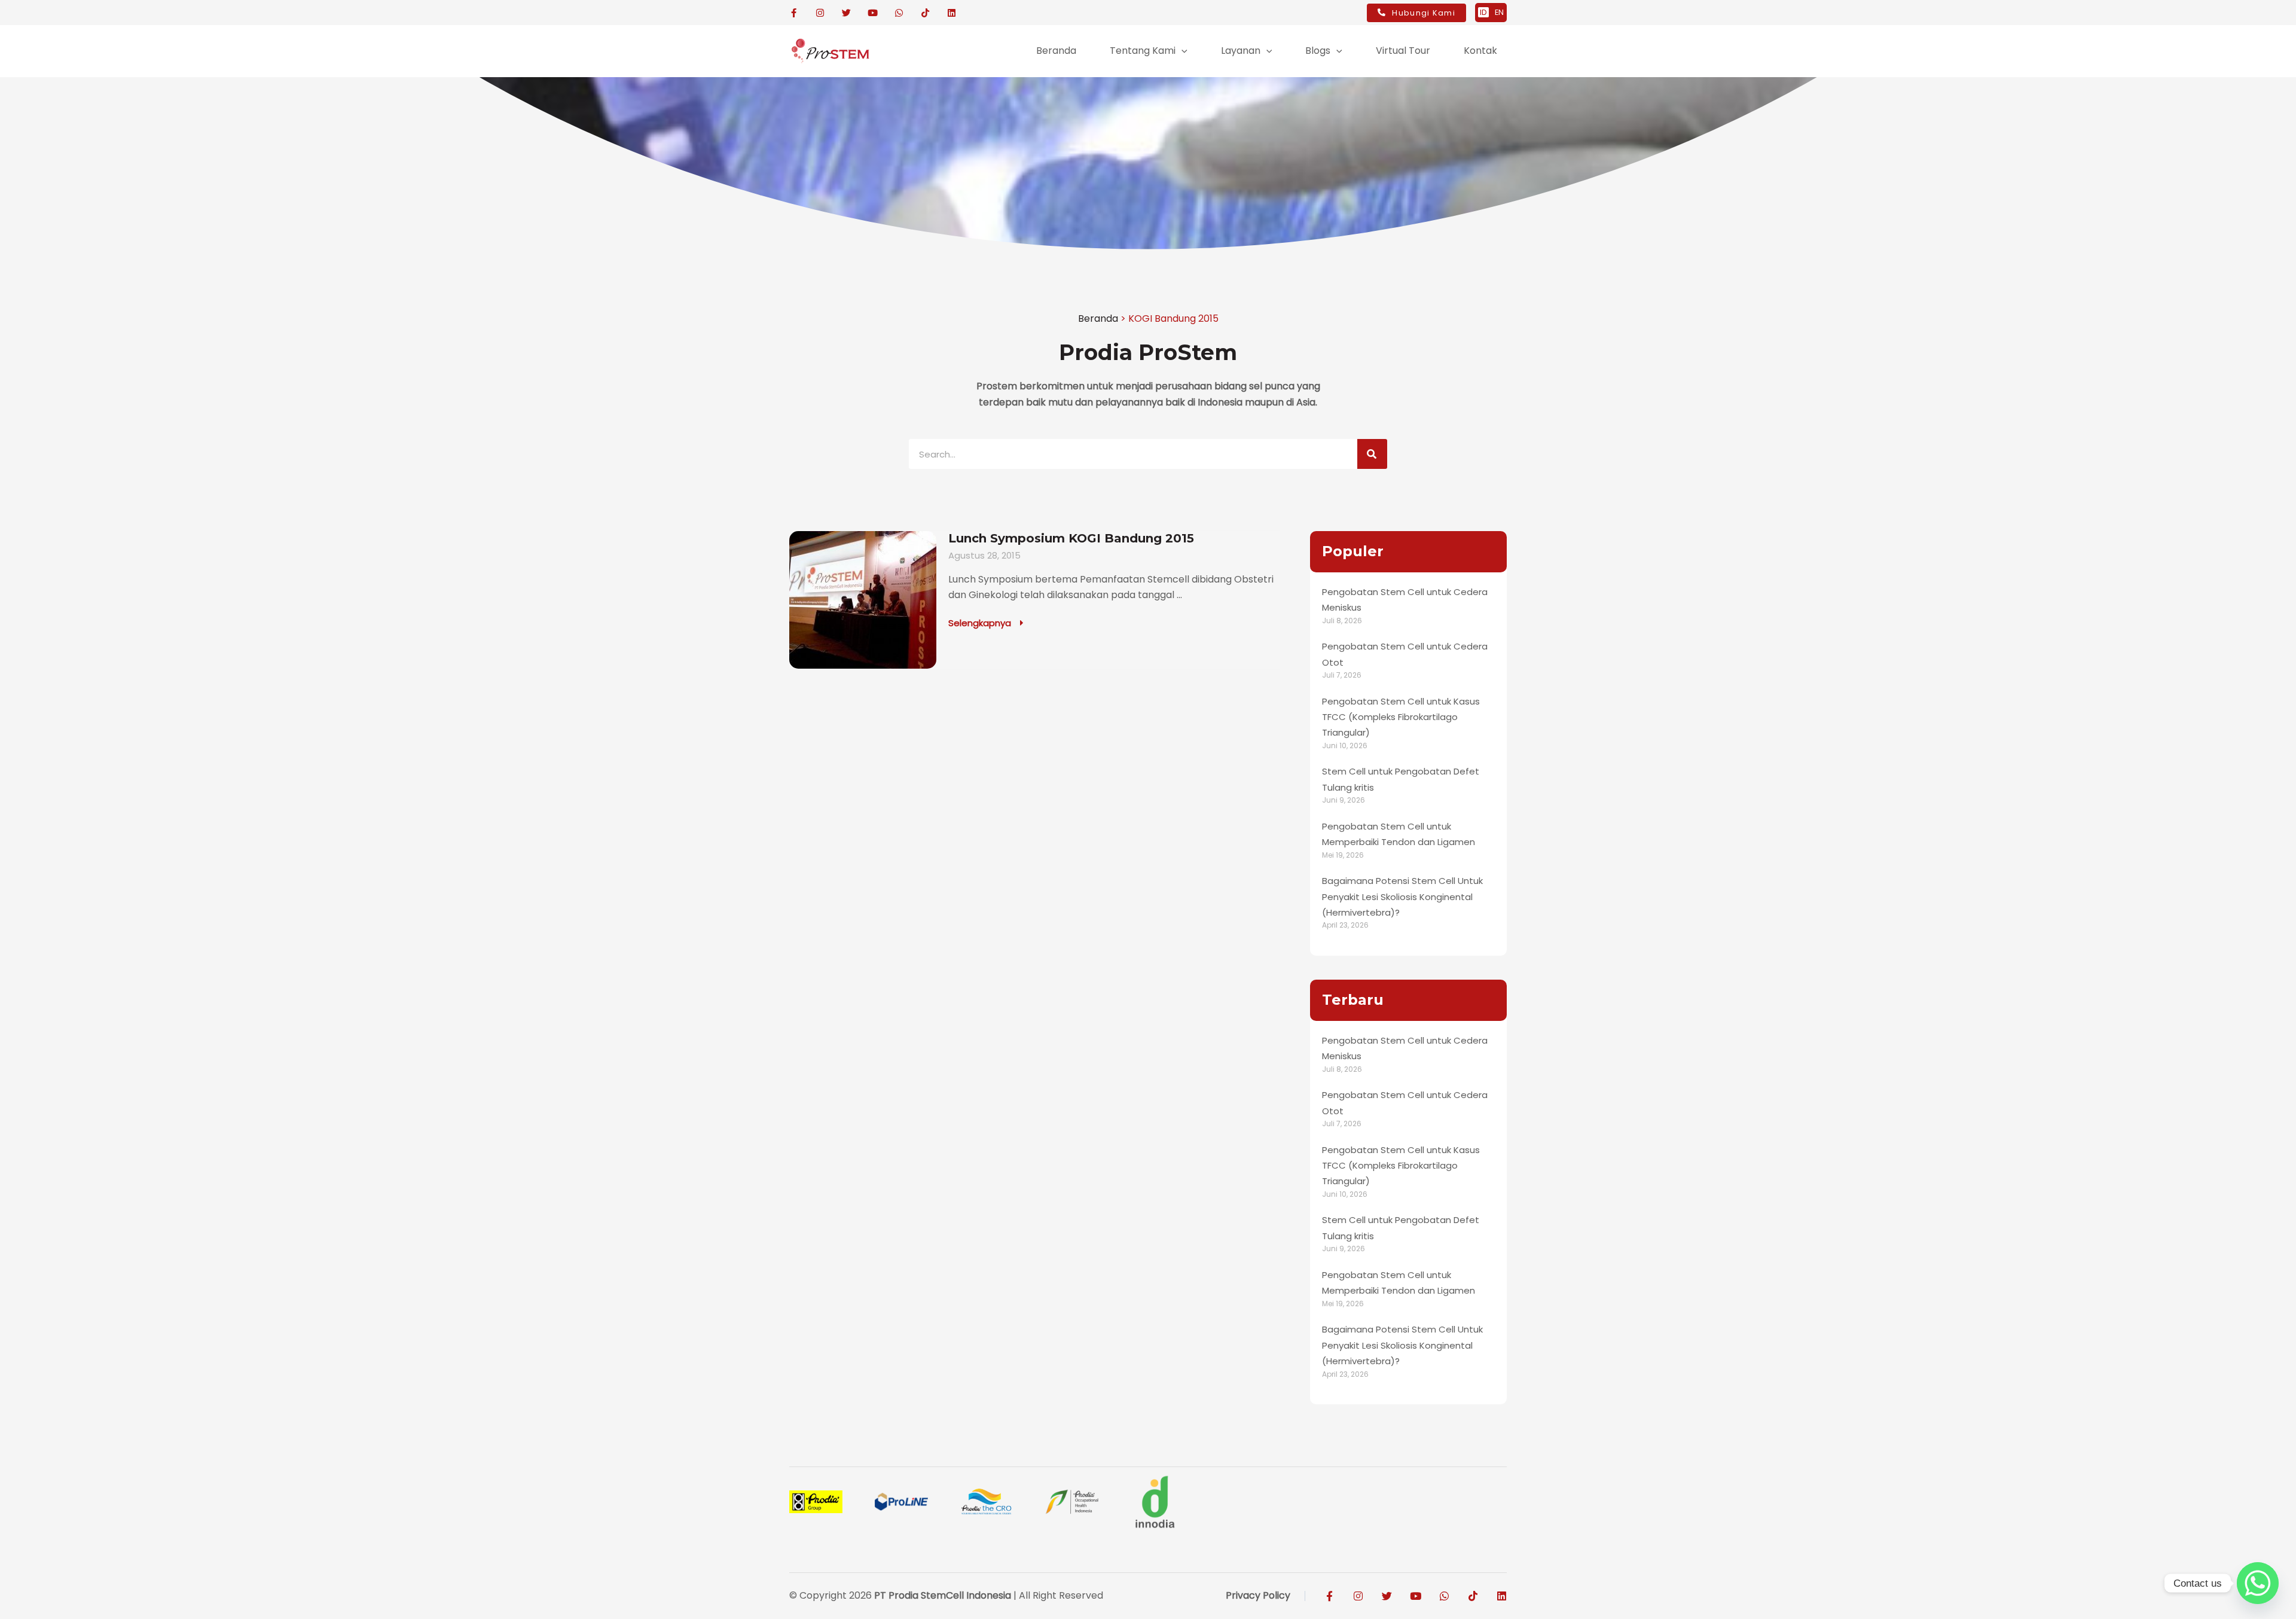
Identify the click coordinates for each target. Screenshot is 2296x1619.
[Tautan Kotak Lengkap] (1035, 600)
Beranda (1098, 318)
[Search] (1372, 454)
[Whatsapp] (2258, 1583)
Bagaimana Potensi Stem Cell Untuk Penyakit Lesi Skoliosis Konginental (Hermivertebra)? (1402, 897)
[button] (1181, 51)
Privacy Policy (1258, 1595)
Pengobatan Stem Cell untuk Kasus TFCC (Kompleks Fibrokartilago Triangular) (1401, 717)
